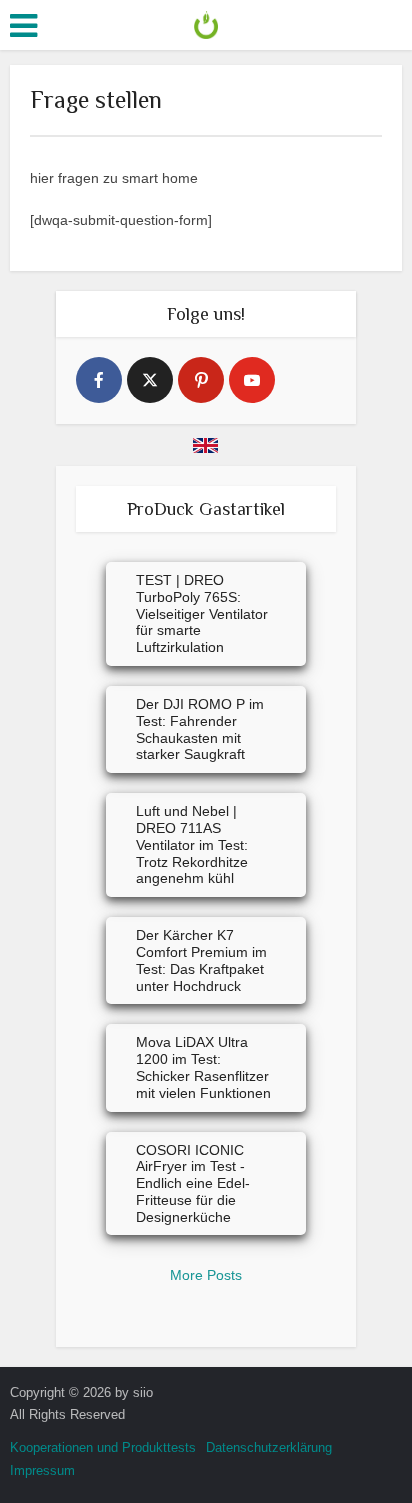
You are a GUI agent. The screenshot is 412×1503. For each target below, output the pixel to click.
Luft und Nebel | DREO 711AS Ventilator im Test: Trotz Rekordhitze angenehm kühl (192, 844)
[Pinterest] (201, 380)
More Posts (206, 1275)
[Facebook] (99, 380)
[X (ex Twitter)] (150, 380)
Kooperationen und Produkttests (103, 1447)
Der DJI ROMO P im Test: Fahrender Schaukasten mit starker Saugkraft (200, 729)
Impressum (42, 1470)
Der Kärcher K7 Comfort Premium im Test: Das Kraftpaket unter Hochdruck (201, 960)
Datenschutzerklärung (269, 1447)
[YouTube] (252, 380)
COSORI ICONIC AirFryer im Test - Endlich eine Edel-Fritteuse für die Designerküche (193, 1183)
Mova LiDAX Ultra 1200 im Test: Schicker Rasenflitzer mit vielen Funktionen (203, 1067)
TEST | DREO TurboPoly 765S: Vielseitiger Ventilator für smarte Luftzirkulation (202, 613)
